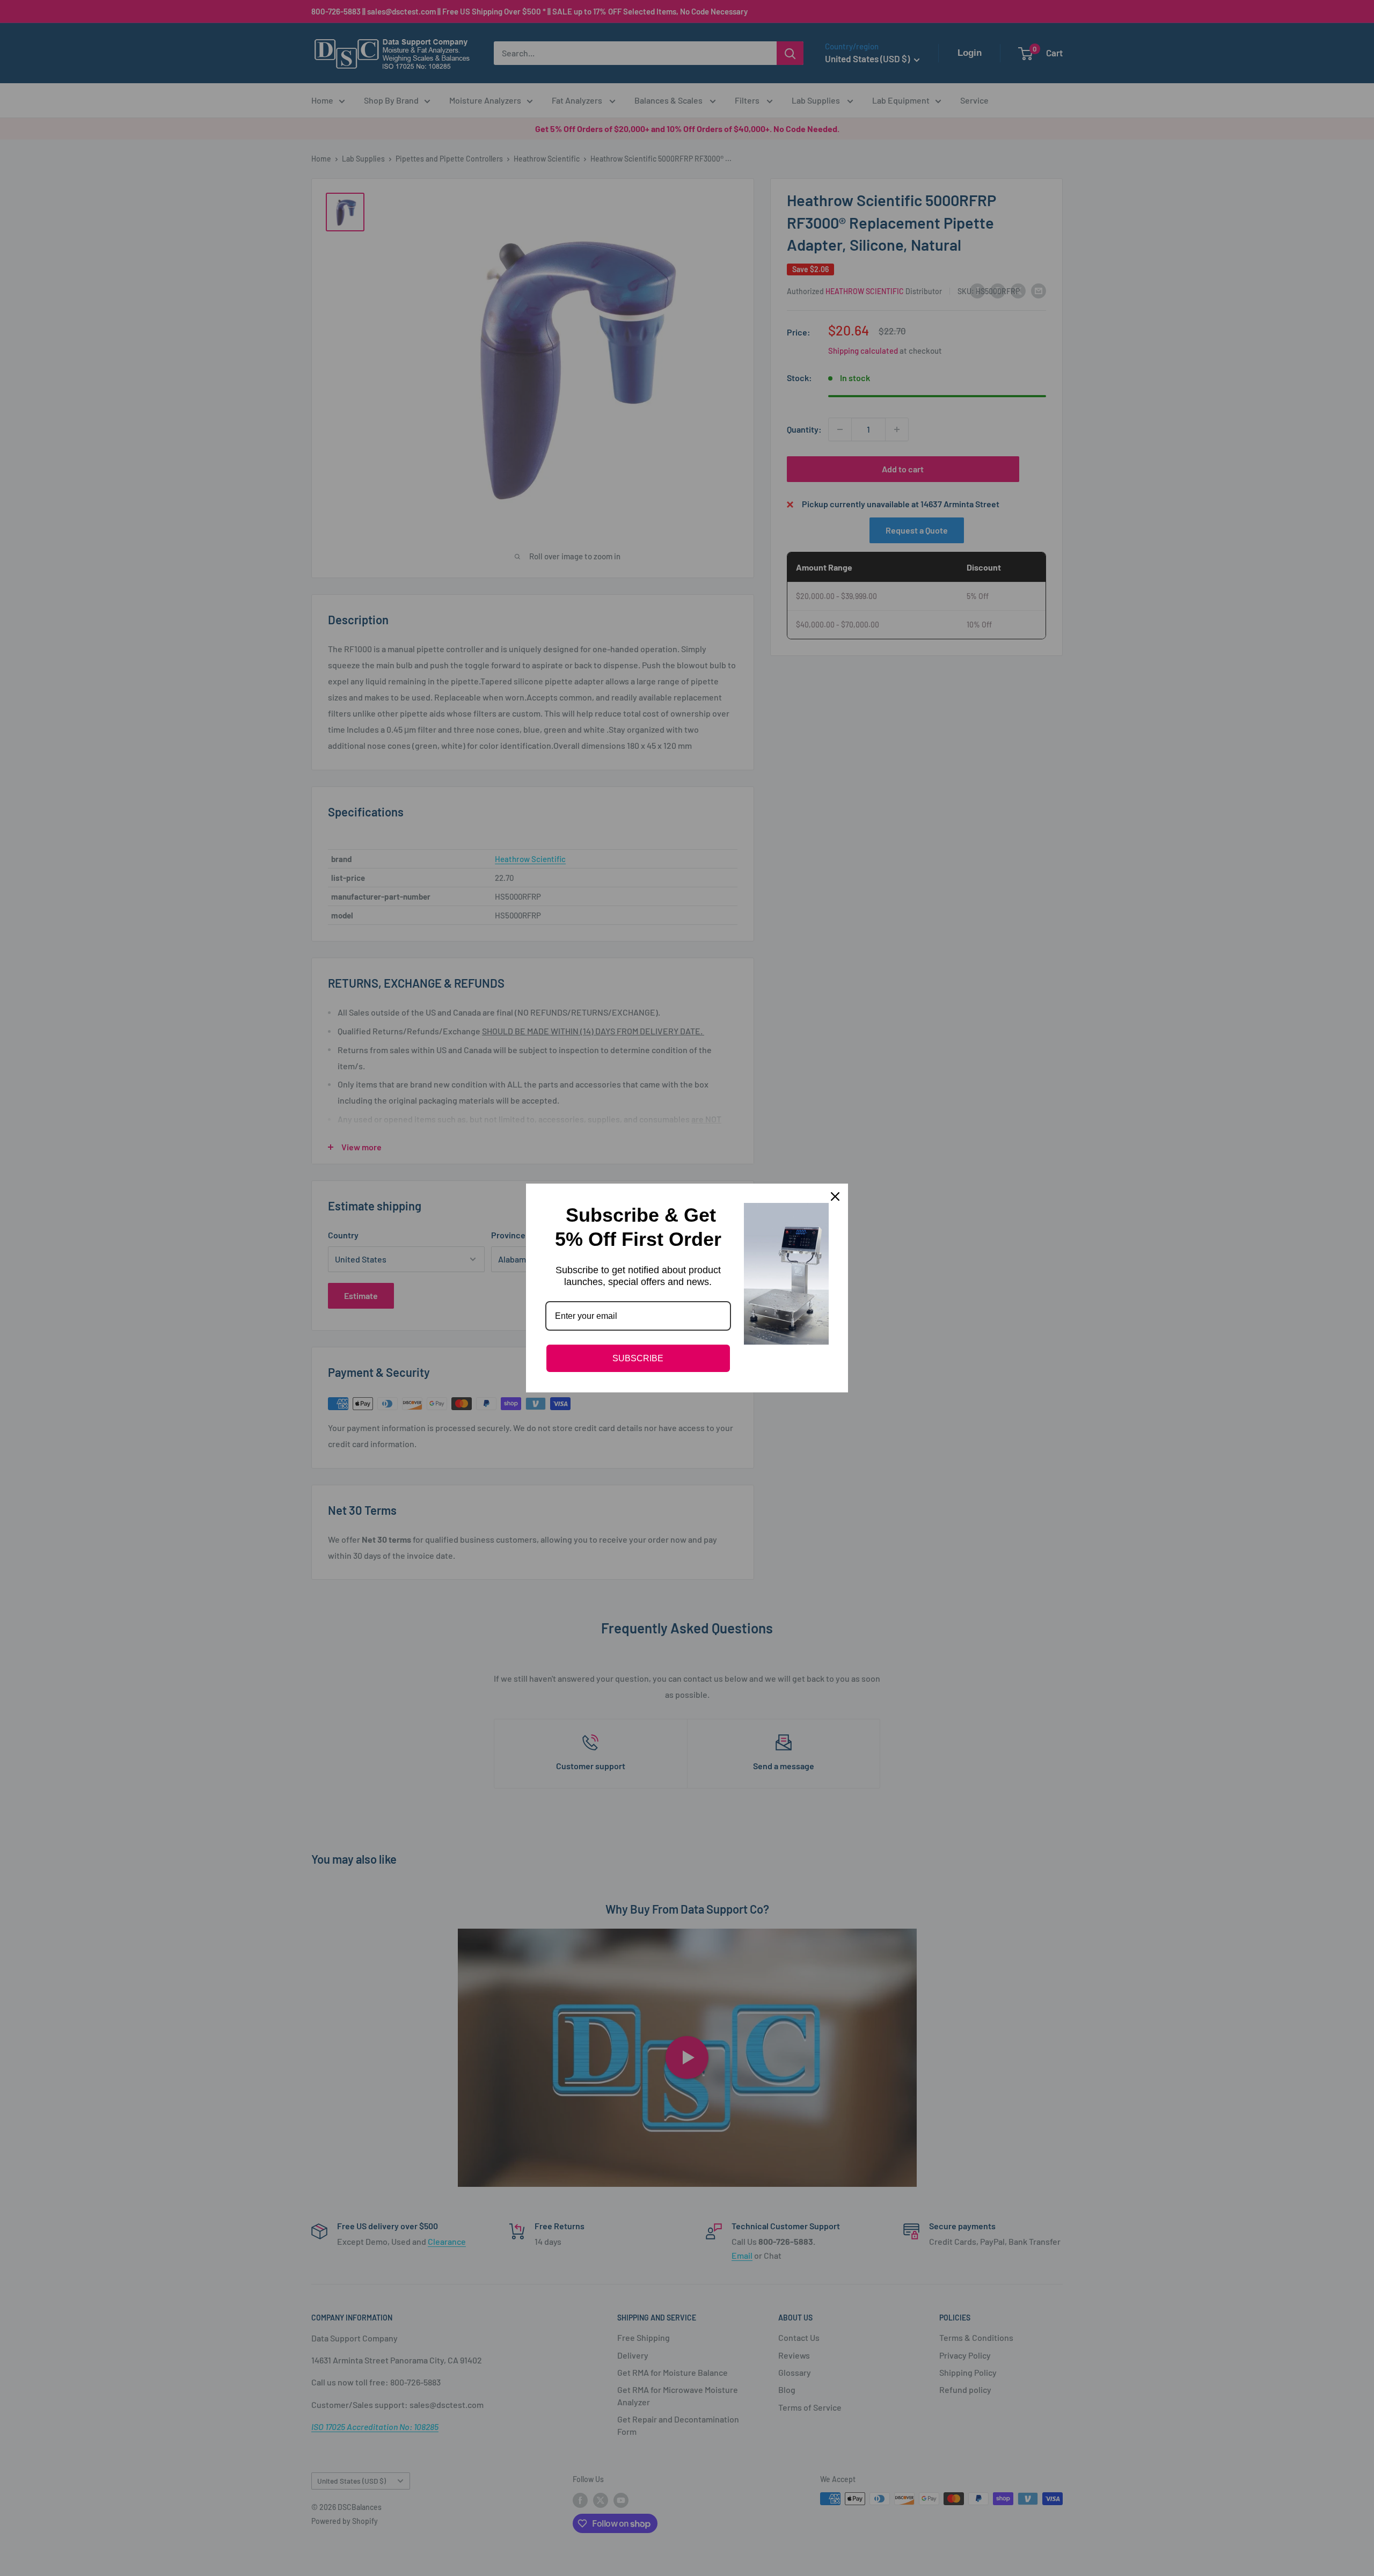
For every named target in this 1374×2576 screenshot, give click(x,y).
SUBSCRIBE (638, 1358)
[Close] (835, 1196)
